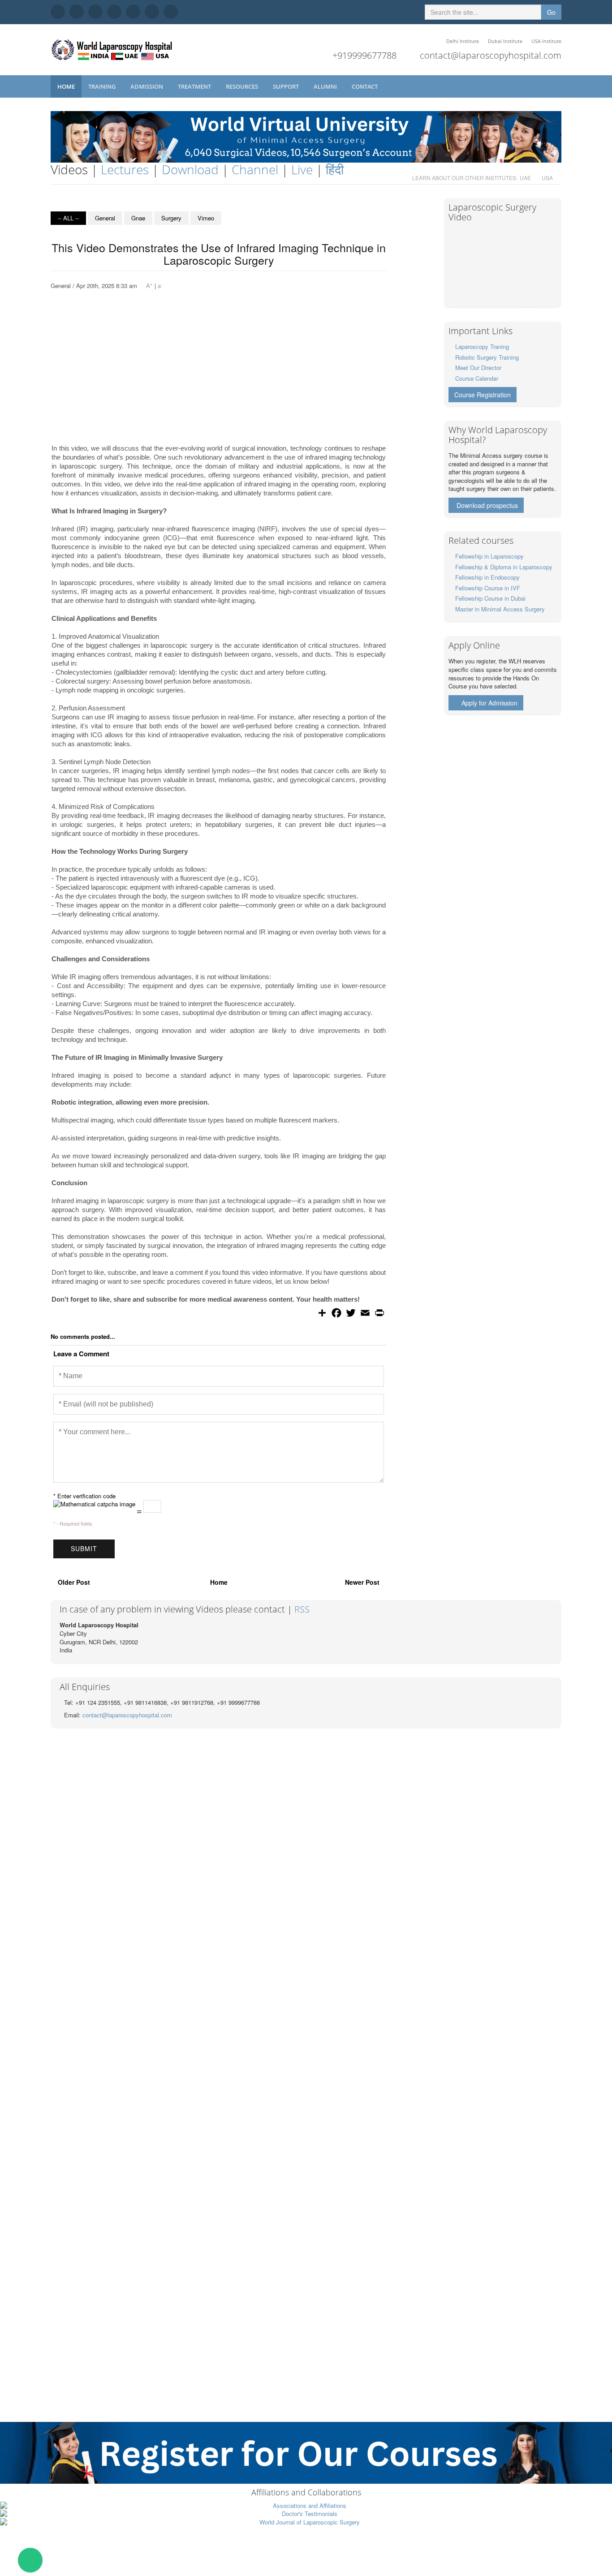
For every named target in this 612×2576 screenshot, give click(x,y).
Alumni (326, 86)
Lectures (125, 169)
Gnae (138, 218)
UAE (525, 178)
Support (287, 86)
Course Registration (483, 395)
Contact (365, 86)
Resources (243, 86)
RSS (302, 1609)
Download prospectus (487, 505)
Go (551, 12)
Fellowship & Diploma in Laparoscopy (504, 567)
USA (547, 178)
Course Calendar (477, 378)
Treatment (195, 86)
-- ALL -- (68, 218)
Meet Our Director (478, 368)
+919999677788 (364, 55)
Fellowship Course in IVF (488, 588)
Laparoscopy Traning (482, 346)
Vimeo (206, 218)
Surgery (171, 218)
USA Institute (546, 41)
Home (66, 86)
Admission (147, 86)
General (105, 218)
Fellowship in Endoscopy (487, 577)
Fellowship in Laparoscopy (489, 556)
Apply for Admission (489, 703)
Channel (255, 169)
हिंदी (335, 169)
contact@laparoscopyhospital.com (491, 55)
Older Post (74, 1582)
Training (103, 86)
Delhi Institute (463, 41)
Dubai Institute (505, 41)
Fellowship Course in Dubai (490, 598)
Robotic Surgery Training (487, 357)
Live (302, 169)
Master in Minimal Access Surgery (500, 609)
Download (190, 169)
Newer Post (362, 1582)
